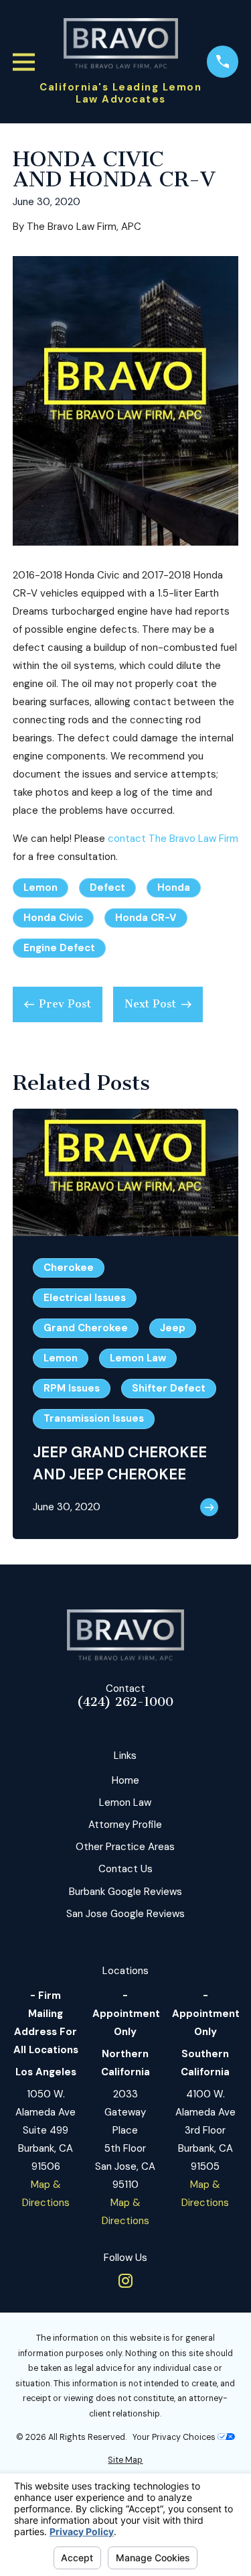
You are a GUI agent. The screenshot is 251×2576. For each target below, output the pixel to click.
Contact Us (125, 1869)
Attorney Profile (125, 1825)
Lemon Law (125, 1802)
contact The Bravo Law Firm (173, 839)
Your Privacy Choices (175, 2437)
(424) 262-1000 (125, 1702)
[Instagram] (125, 2281)
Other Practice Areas (125, 1847)
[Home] (121, 44)
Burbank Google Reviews (125, 1892)
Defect (107, 887)
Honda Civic (53, 918)
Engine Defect (59, 948)
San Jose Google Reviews (125, 1914)
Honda (174, 887)
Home (125, 1780)
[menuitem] (125, 2460)
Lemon (40, 887)
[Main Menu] (24, 62)
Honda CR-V (146, 918)
